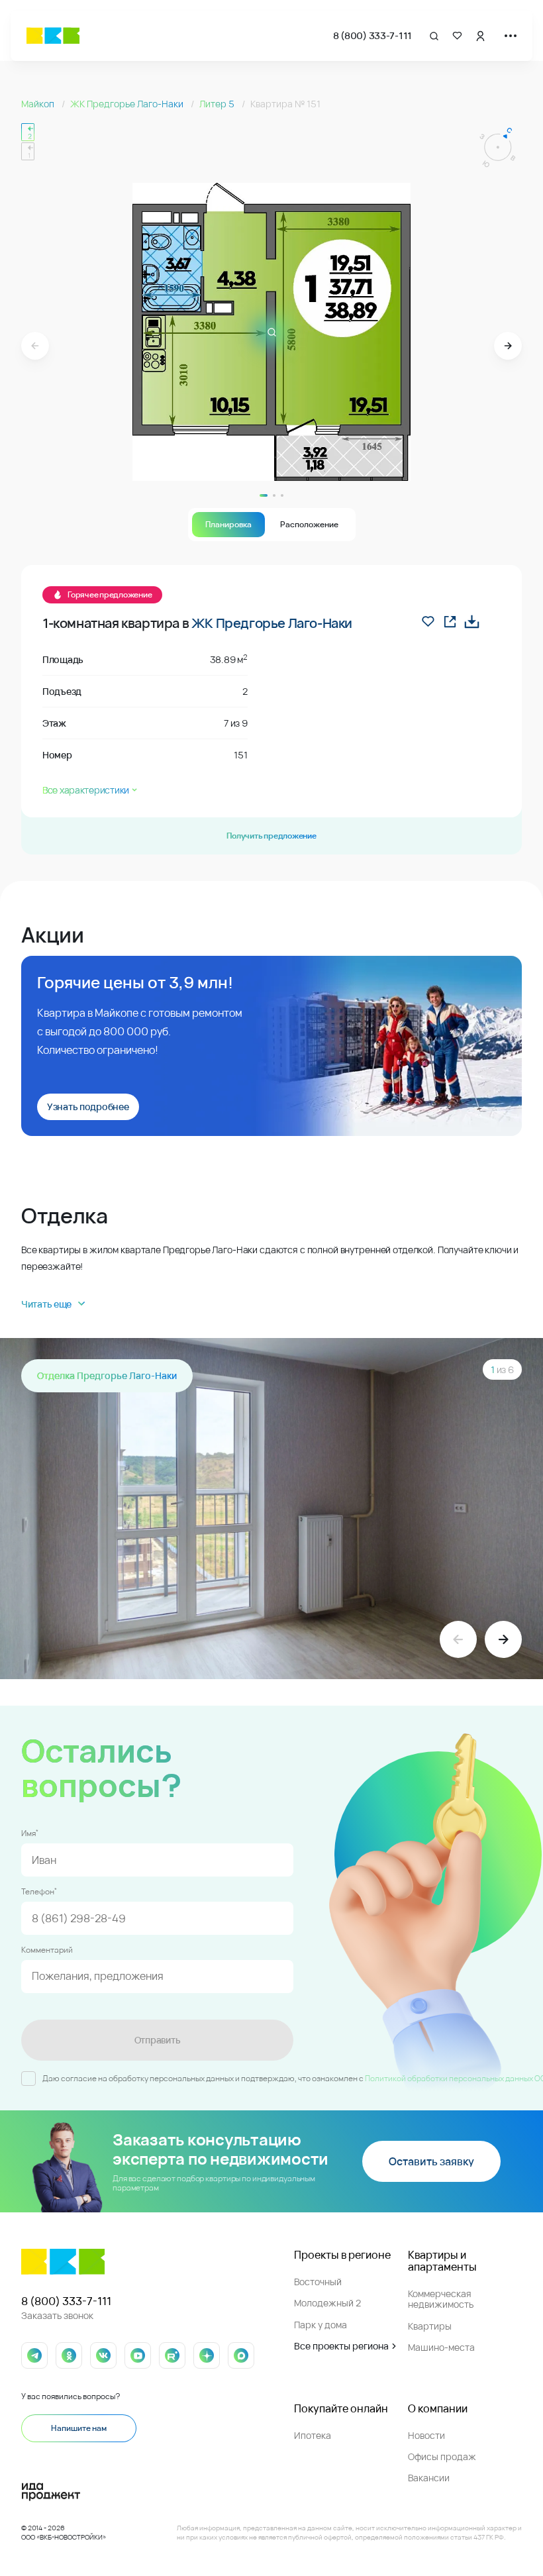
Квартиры (430, 2326)
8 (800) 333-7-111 (372, 35)
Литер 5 (218, 104)
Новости (426, 2435)
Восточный (318, 2282)
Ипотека (313, 2435)
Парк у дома (321, 2325)
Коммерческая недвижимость (441, 2299)
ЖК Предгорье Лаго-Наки (128, 104)
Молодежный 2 (327, 2303)
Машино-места (441, 2347)
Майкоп (39, 104)
